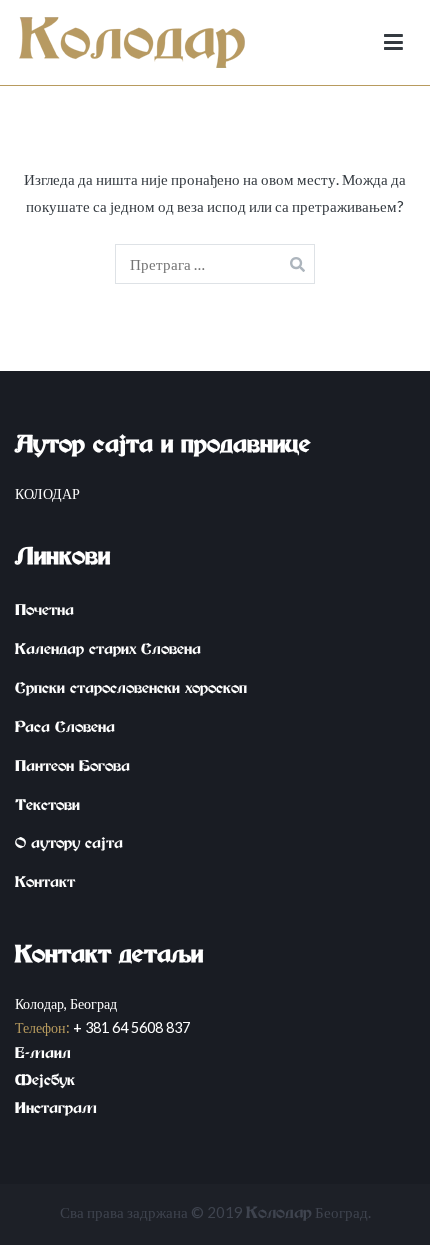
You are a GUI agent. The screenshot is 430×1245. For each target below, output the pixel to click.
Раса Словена (65, 730)
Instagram (56, 1111)
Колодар (279, 1216)
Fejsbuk (45, 1083)
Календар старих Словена (108, 652)
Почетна (44, 613)
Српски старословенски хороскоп (131, 691)
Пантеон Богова (72, 769)
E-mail (43, 1056)
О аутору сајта (69, 846)
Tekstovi (47, 808)
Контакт (45, 885)
